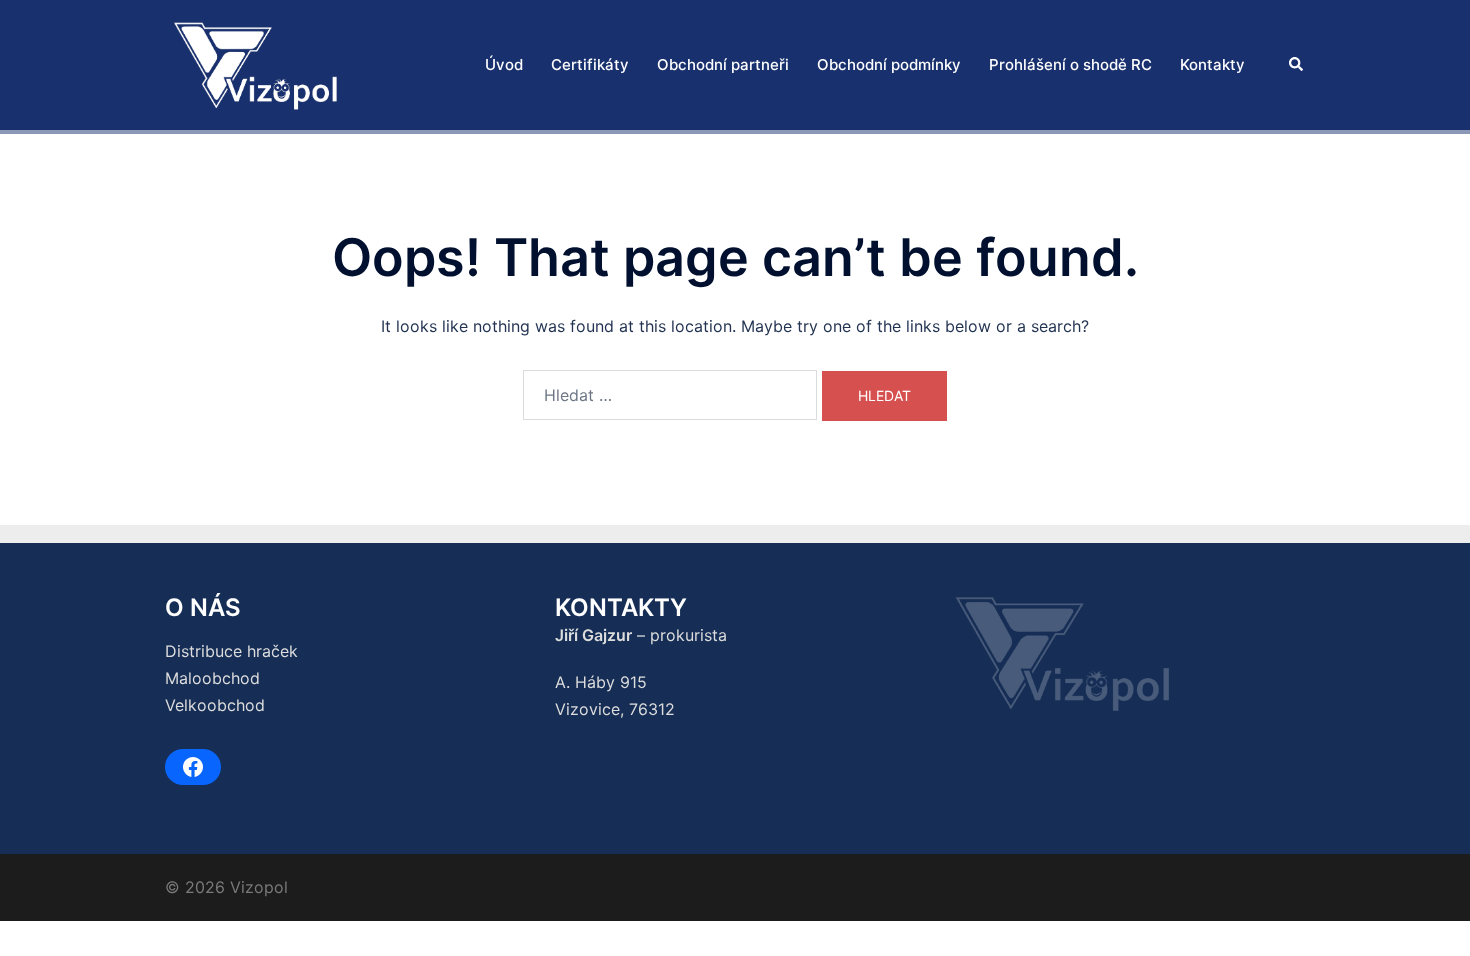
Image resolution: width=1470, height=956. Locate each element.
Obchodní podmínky (889, 64)
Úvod (504, 64)
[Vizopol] (255, 63)
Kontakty (1212, 64)
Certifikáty (590, 64)
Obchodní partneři (723, 64)
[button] (1297, 65)
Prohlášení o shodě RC (1070, 64)
